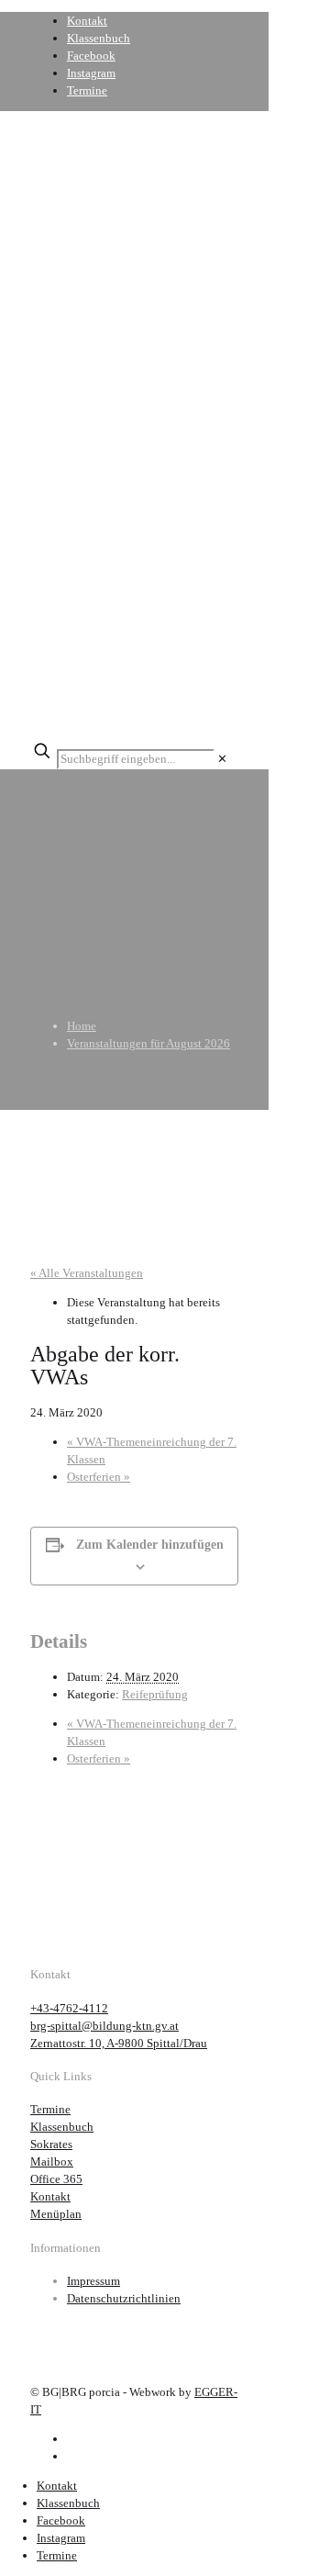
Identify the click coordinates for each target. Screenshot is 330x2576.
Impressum (93, 2281)
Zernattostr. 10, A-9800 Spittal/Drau (119, 2043)
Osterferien (99, 1477)
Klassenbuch (99, 38)
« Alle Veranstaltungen (87, 1273)
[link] (222, 759)
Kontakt (87, 21)
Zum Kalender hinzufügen (150, 1545)
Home (82, 1026)
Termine (87, 90)
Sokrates (51, 2144)
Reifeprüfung (155, 1694)
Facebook (91, 56)
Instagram (91, 73)
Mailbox (52, 2162)
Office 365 (56, 2179)
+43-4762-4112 (69, 2008)
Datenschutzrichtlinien (124, 2298)
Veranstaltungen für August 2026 (148, 1043)
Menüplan (56, 2214)
